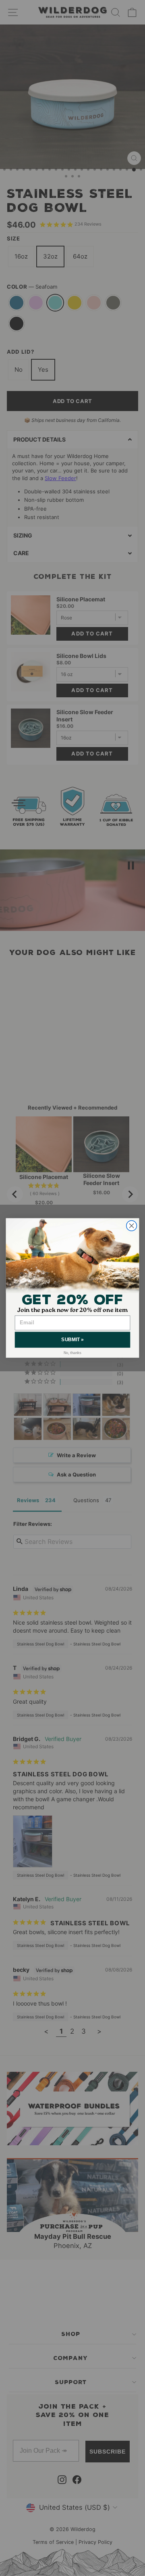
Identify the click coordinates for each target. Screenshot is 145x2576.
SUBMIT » (72, 1340)
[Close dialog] (132, 1226)
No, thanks (73, 1353)
